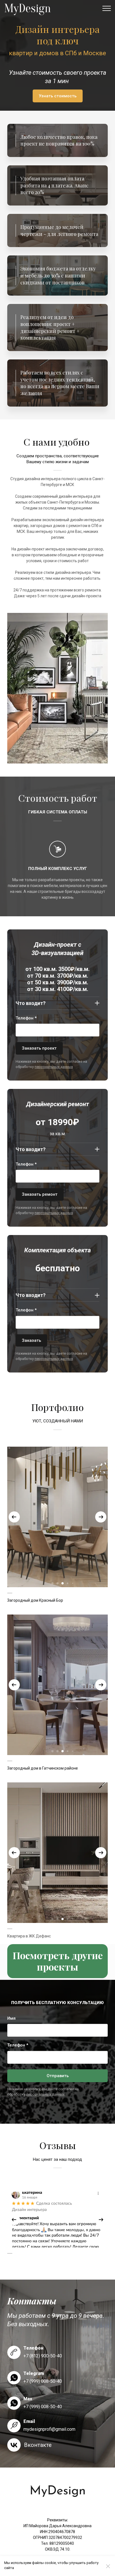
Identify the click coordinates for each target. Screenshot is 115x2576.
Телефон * (26, 1018)
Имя (11, 2018)
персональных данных (54, 1067)
